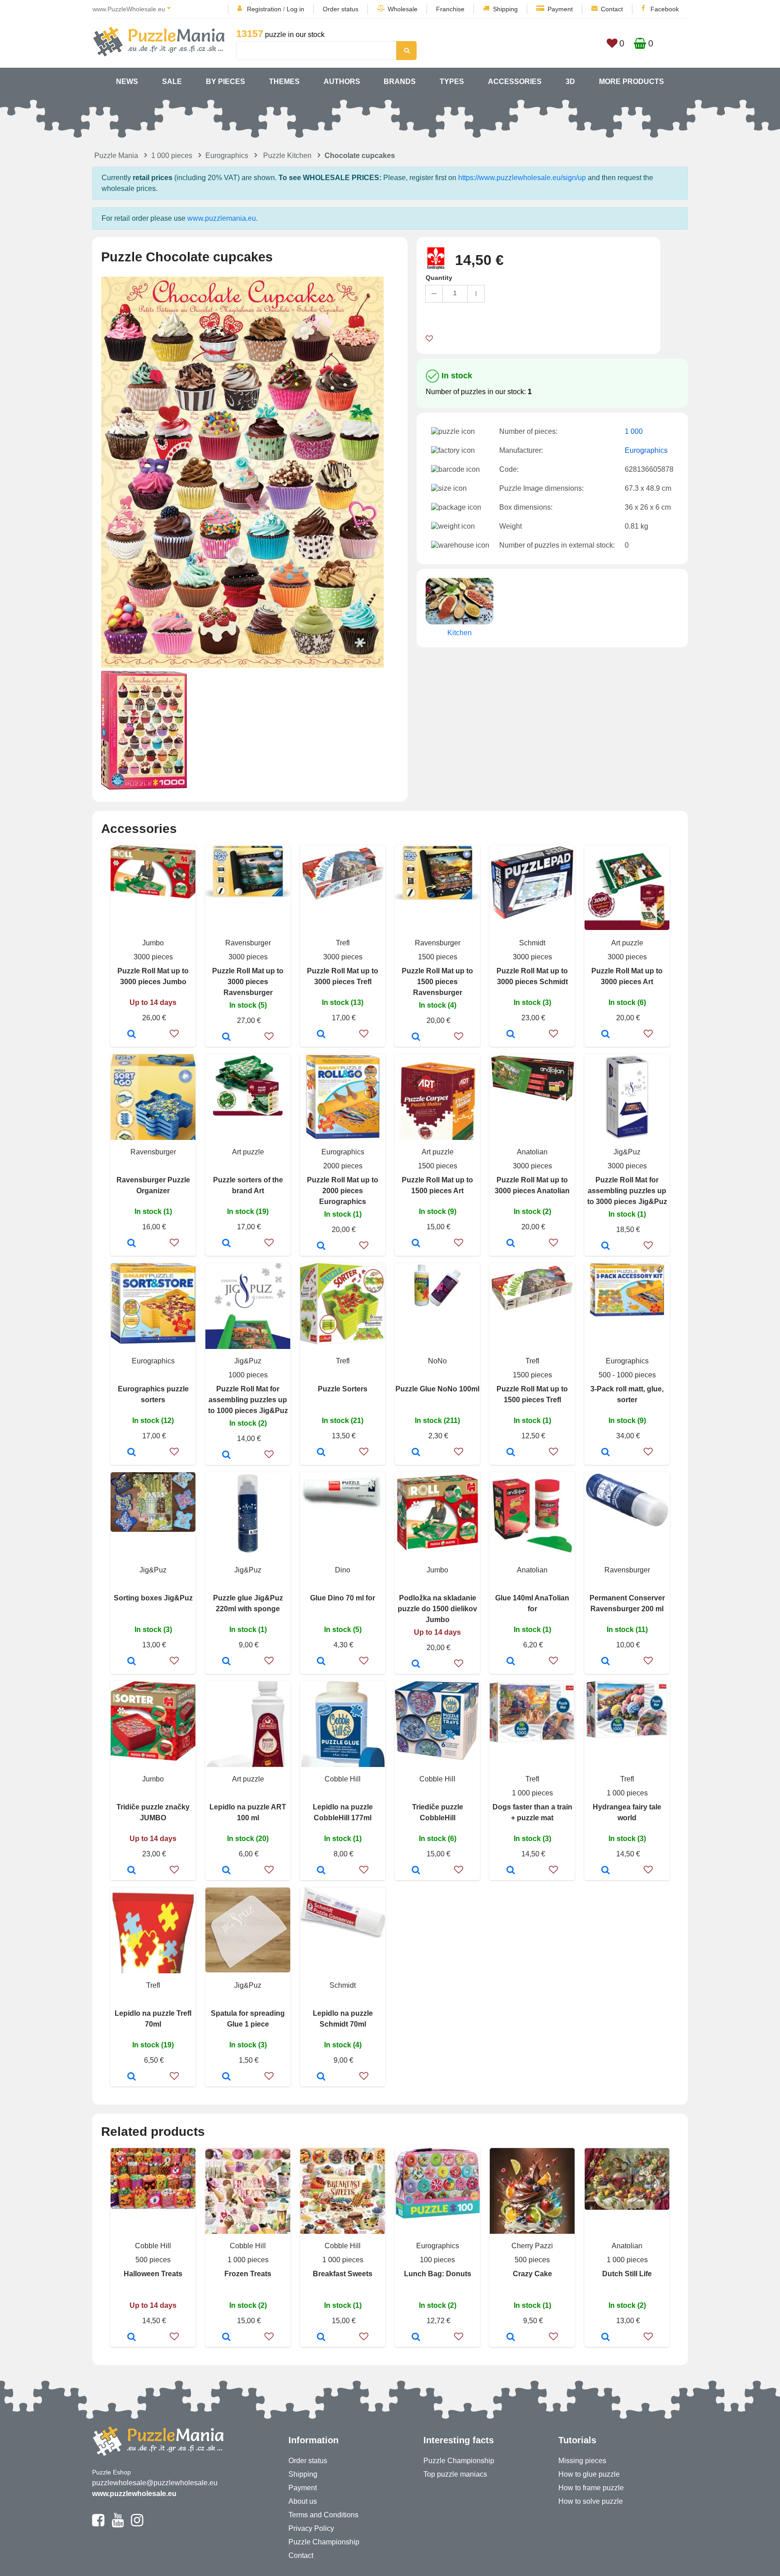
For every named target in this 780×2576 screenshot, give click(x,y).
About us (303, 2501)
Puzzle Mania (116, 156)
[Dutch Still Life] (606, 2338)
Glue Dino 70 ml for (343, 1598)
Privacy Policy (311, 2528)
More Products (631, 81)
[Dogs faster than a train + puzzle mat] (511, 1871)
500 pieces (153, 2260)
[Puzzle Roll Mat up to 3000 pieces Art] (606, 1035)
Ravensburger (248, 943)
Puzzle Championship (324, 2542)
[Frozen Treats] (226, 2338)
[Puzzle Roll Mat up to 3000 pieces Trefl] (321, 1035)
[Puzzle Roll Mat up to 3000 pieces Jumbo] (132, 1035)
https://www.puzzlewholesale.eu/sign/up (522, 178)
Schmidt (532, 943)
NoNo (437, 1361)
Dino (343, 1570)
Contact (612, 9)
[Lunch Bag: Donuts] (416, 2338)
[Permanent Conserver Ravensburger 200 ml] (606, 1662)
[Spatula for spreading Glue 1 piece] (226, 2077)
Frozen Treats (248, 2274)
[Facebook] (98, 2524)
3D (570, 81)
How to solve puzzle (591, 2501)
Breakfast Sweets (343, 2274)
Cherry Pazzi (532, 2246)
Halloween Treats (153, 2274)
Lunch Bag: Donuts (438, 2274)
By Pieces (225, 81)
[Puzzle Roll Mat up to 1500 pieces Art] (416, 1244)
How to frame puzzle (591, 2488)
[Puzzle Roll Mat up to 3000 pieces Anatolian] (511, 1244)
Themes (284, 81)
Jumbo (153, 943)
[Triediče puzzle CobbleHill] (416, 1871)
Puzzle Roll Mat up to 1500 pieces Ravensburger (437, 982)
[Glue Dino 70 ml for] (321, 1662)
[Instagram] (137, 2524)
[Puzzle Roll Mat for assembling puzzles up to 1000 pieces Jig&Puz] (226, 1455)
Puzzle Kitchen (287, 156)
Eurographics (227, 156)
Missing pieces (582, 2461)
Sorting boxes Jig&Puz (153, 1598)
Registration (264, 9)
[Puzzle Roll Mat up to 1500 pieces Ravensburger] (416, 1037)
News (127, 81)
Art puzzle (627, 943)
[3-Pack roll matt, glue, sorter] (606, 1453)
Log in (295, 9)
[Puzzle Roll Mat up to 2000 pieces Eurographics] (321, 1246)
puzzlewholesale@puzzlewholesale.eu (155, 2483)
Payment (560, 9)
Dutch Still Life (627, 2274)
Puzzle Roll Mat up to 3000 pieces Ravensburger (248, 982)
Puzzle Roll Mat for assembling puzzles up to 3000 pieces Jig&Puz (627, 1191)
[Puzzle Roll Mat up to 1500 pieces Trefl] (511, 1453)
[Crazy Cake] (511, 2338)
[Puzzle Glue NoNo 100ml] (416, 1453)
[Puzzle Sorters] (321, 1453)
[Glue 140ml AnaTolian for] (511, 1662)
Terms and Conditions (323, 2515)
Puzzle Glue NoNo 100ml (437, 1389)
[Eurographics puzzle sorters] (132, 1453)
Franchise (450, 9)
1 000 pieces (172, 156)
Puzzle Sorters (343, 1389)
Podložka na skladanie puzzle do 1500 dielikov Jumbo (437, 1609)
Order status (341, 9)
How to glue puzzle (589, 2474)
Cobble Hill (343, 1779)
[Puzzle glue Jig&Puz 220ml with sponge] (226, 1662)
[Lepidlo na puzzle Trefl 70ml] (132, 2077)
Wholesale (403, 9)
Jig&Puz (627, 1152)
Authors (342, 81)
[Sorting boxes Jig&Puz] (132, 1662)
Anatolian (532, 1152)
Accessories (515, 81)
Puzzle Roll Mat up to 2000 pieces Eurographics (343, 1191)
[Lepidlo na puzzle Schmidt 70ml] (321, 2077)
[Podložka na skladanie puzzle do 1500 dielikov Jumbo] (416, 1665)
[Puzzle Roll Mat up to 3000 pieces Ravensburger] (226, 1037)
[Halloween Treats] (132, 2338)
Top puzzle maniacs (455, 2474)
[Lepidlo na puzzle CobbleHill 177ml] (321, 1871)
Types (452, 81)
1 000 (634, 431)
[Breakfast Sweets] (321, 2338)
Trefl (343, 943)
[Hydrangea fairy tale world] (606, 1871)
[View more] (153, 896)
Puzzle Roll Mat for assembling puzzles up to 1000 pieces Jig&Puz (248, 1400)
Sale (172, 81)
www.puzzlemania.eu (222, 218)
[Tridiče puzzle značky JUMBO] (132, 1871)
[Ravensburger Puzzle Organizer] (132, 1244)
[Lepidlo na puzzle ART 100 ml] (226, 1871)
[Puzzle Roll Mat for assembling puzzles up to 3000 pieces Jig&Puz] (606, 1246)
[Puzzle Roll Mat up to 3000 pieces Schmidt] (511, 1035)
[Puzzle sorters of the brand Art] (226, 1244)
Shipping (505, 9)
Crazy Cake (532, 2274)
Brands (400, 81)
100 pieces (437, 2260)
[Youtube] (118, 2524)
